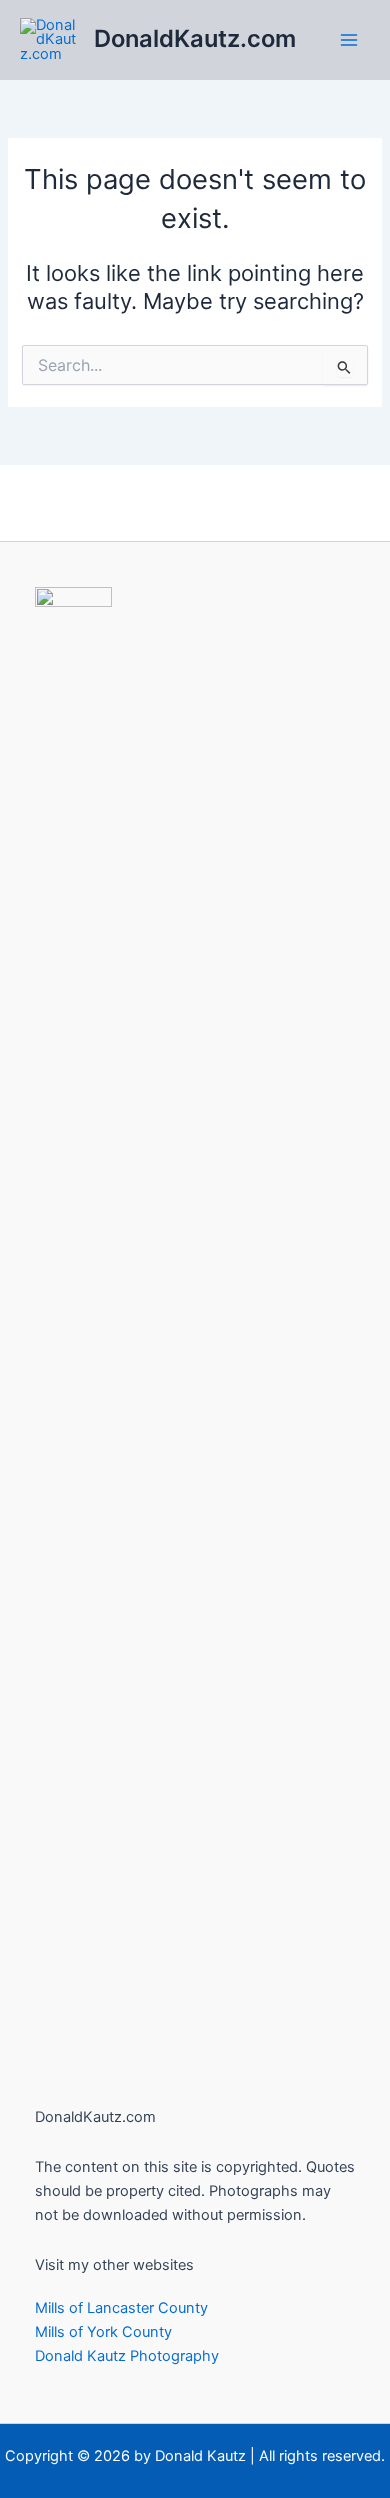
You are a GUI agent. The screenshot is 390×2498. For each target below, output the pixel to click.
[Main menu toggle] (349, 40)
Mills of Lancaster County (121, 2308)
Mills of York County (103, 2332)
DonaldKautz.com (195, 38)
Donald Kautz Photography (127, 2356)
